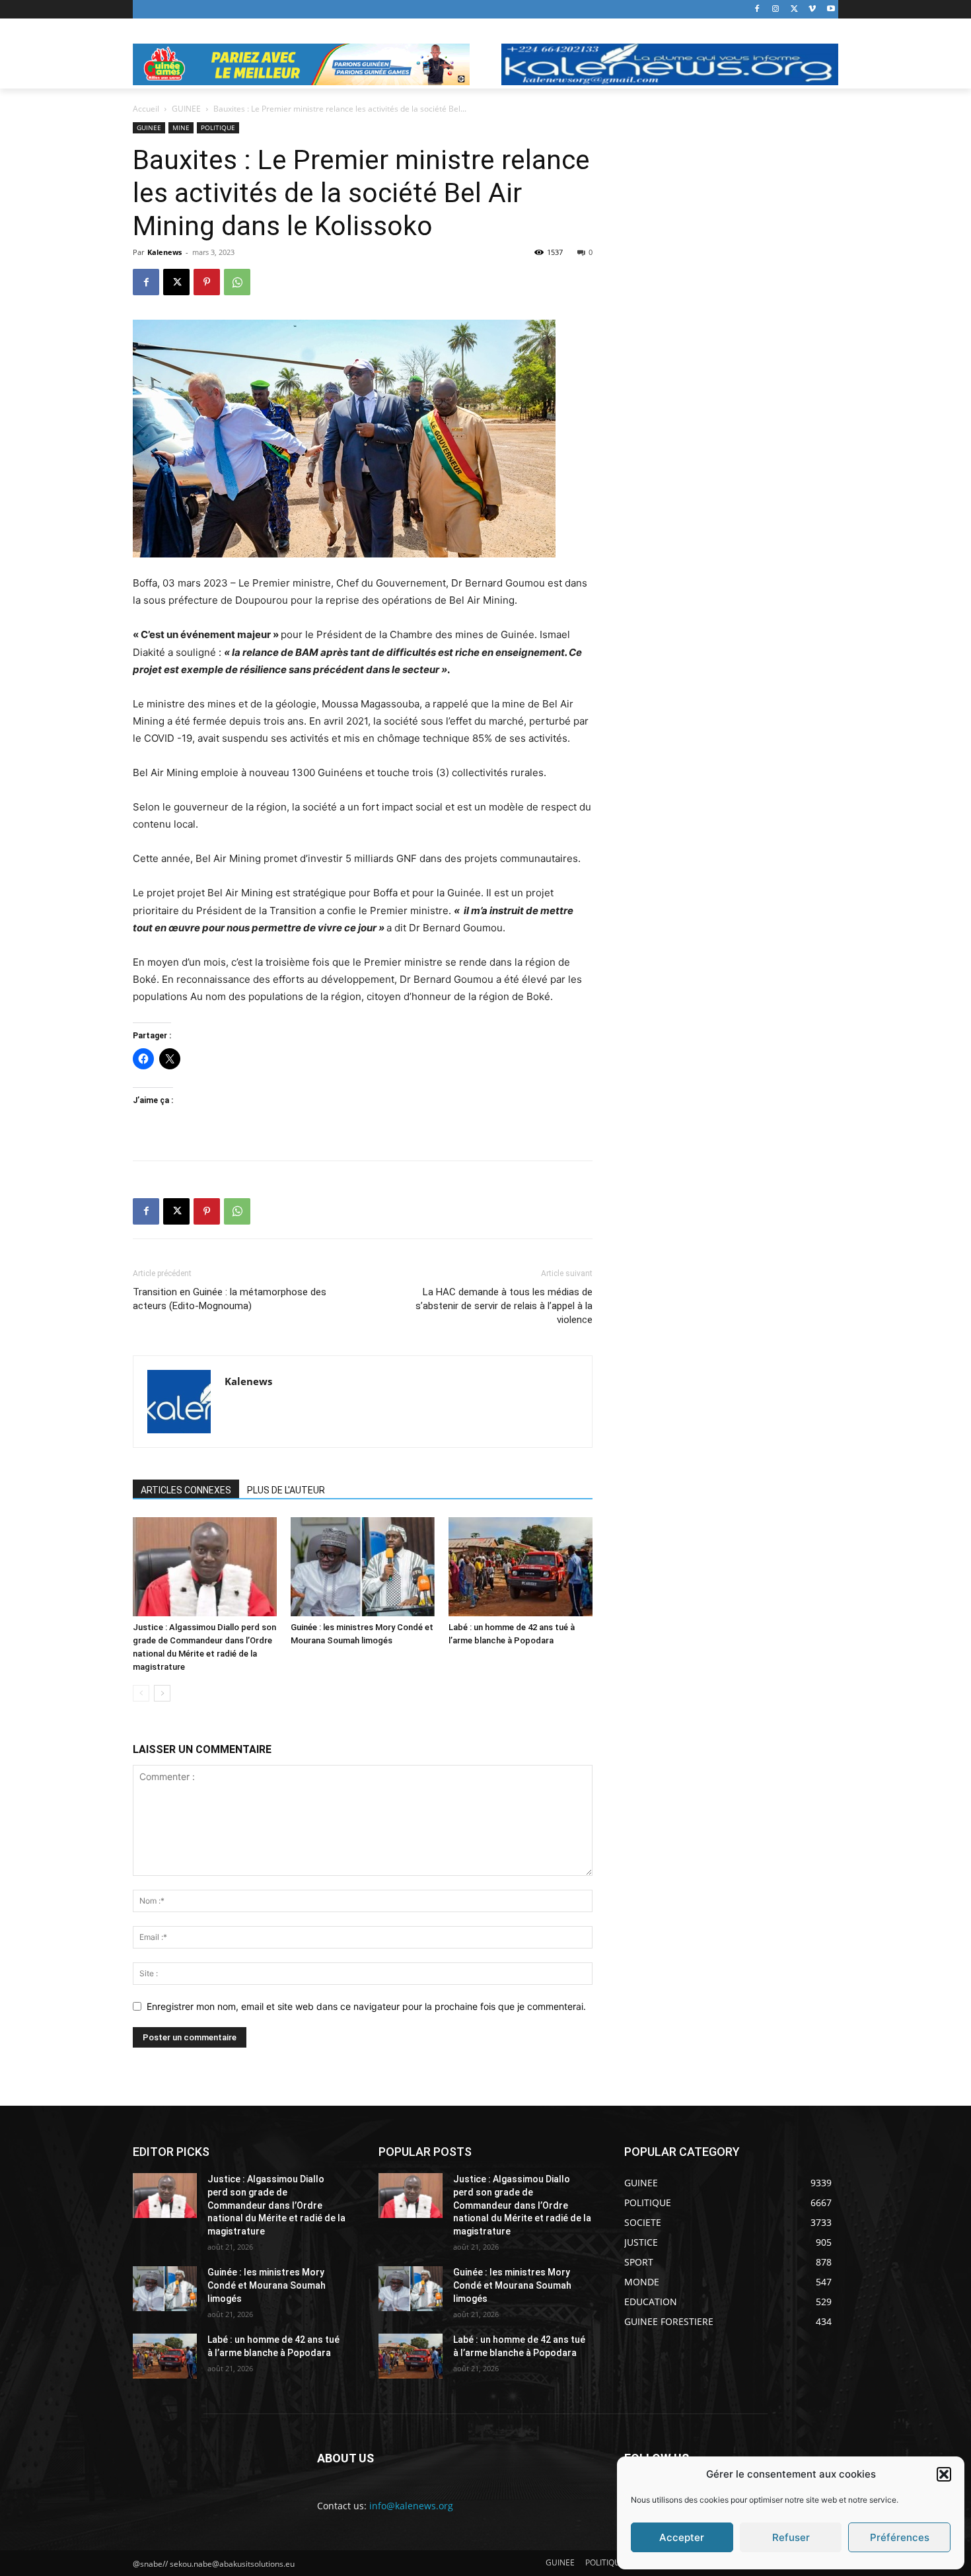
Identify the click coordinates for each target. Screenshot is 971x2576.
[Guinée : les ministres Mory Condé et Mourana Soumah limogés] (363, 1567)
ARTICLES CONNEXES (186, 1490)
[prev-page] (141, 1693)
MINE (181, 127)
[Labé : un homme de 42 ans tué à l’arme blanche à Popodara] (521, 1567)
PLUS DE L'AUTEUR (286, 1490)
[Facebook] (757, 10)
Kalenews (164, 252)
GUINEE (186, 109)
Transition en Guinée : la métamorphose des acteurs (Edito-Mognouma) (230, 1299)
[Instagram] (776, 10)
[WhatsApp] (237, 282)
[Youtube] (831, 10)
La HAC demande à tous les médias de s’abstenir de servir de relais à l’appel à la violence (504, 1306)
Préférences (900, 2537)
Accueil (146, 109)
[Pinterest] (207, 282)
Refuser (791, 2537)
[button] (944, 2474)
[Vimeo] (812, 10)
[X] (794, 10)
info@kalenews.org (411, 2506)
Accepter (682, 2537)
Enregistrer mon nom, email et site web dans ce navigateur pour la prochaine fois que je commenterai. (366, 2006)
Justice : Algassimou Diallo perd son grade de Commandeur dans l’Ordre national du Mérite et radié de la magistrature (276, 2205)
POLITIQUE (218, 127)
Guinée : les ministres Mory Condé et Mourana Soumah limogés (267, 2285)
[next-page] (162, 1693)
